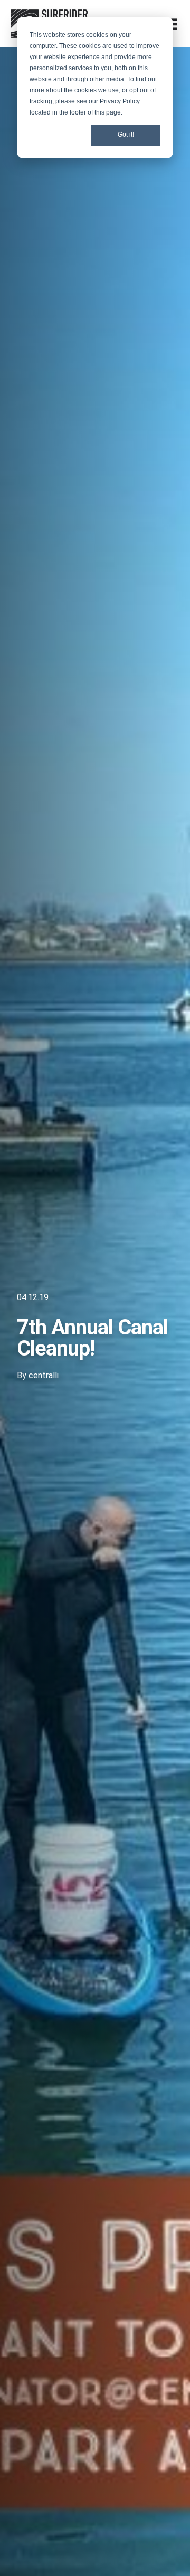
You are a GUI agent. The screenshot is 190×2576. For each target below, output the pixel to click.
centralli (44, 1375)
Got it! (126, 135)
